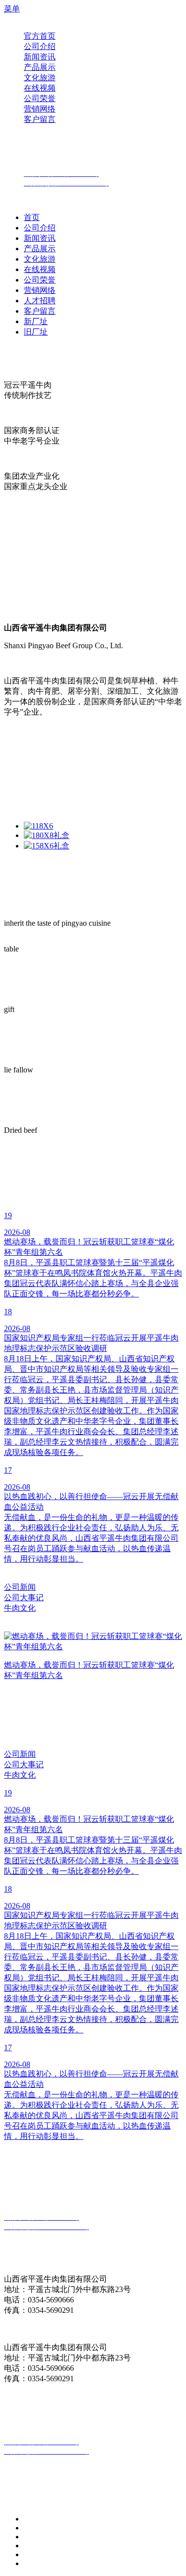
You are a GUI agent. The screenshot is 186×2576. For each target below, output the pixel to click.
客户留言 (40, 311)
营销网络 (40, 290)
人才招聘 (40, 301)
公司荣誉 (40, 280)
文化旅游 (40, 259)
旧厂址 (36, 332)
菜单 (12, 9)
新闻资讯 (40, 238)
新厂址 (36, 321)
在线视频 (40, 269)
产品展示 (40, 249)
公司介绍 (40, 228)
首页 (32, 217)
